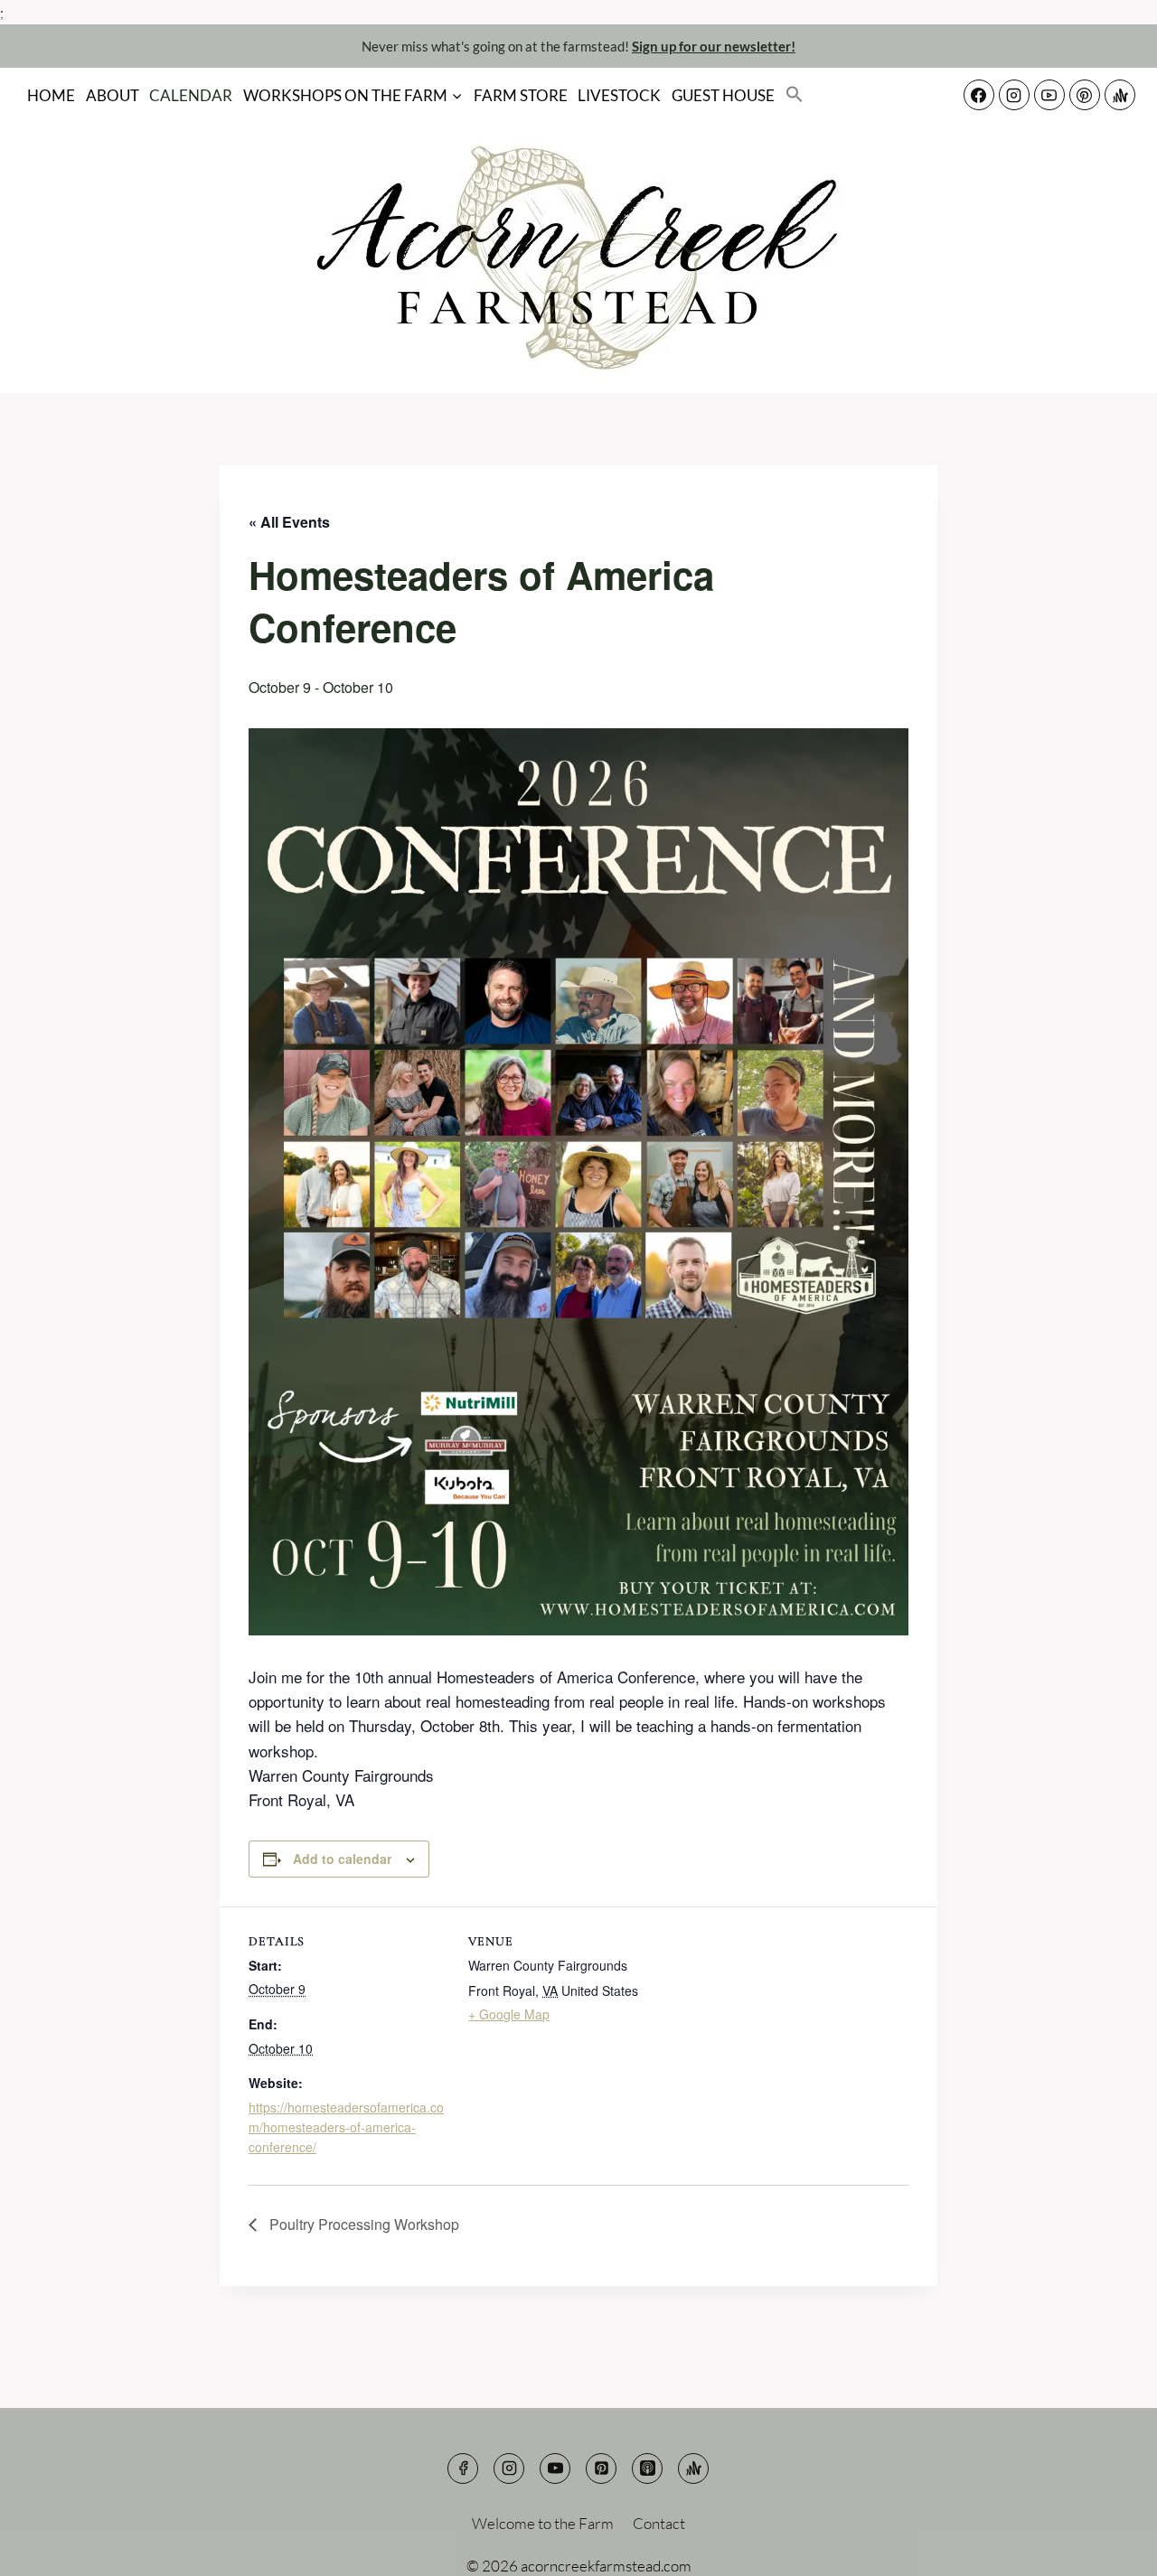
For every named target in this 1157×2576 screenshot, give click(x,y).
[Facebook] (979, 95)
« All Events (289, 522)
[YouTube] (1049, 95)
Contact (659, 2523)
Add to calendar (342, 1859)
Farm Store (521, 95)
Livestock (619, 95)
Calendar (191, 95)
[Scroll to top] (1111, 2548)
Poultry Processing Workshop (362, 2224)
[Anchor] (1120, 95)
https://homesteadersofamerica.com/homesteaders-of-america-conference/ (346, 2127)
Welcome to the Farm (543, 2523)
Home (51, 95)
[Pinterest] (1085, 95)
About (113, 95)
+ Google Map (509, 2014)
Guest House (723, 95)
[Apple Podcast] (647, 2468)
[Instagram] (1014, 95)
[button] (795, 95)
